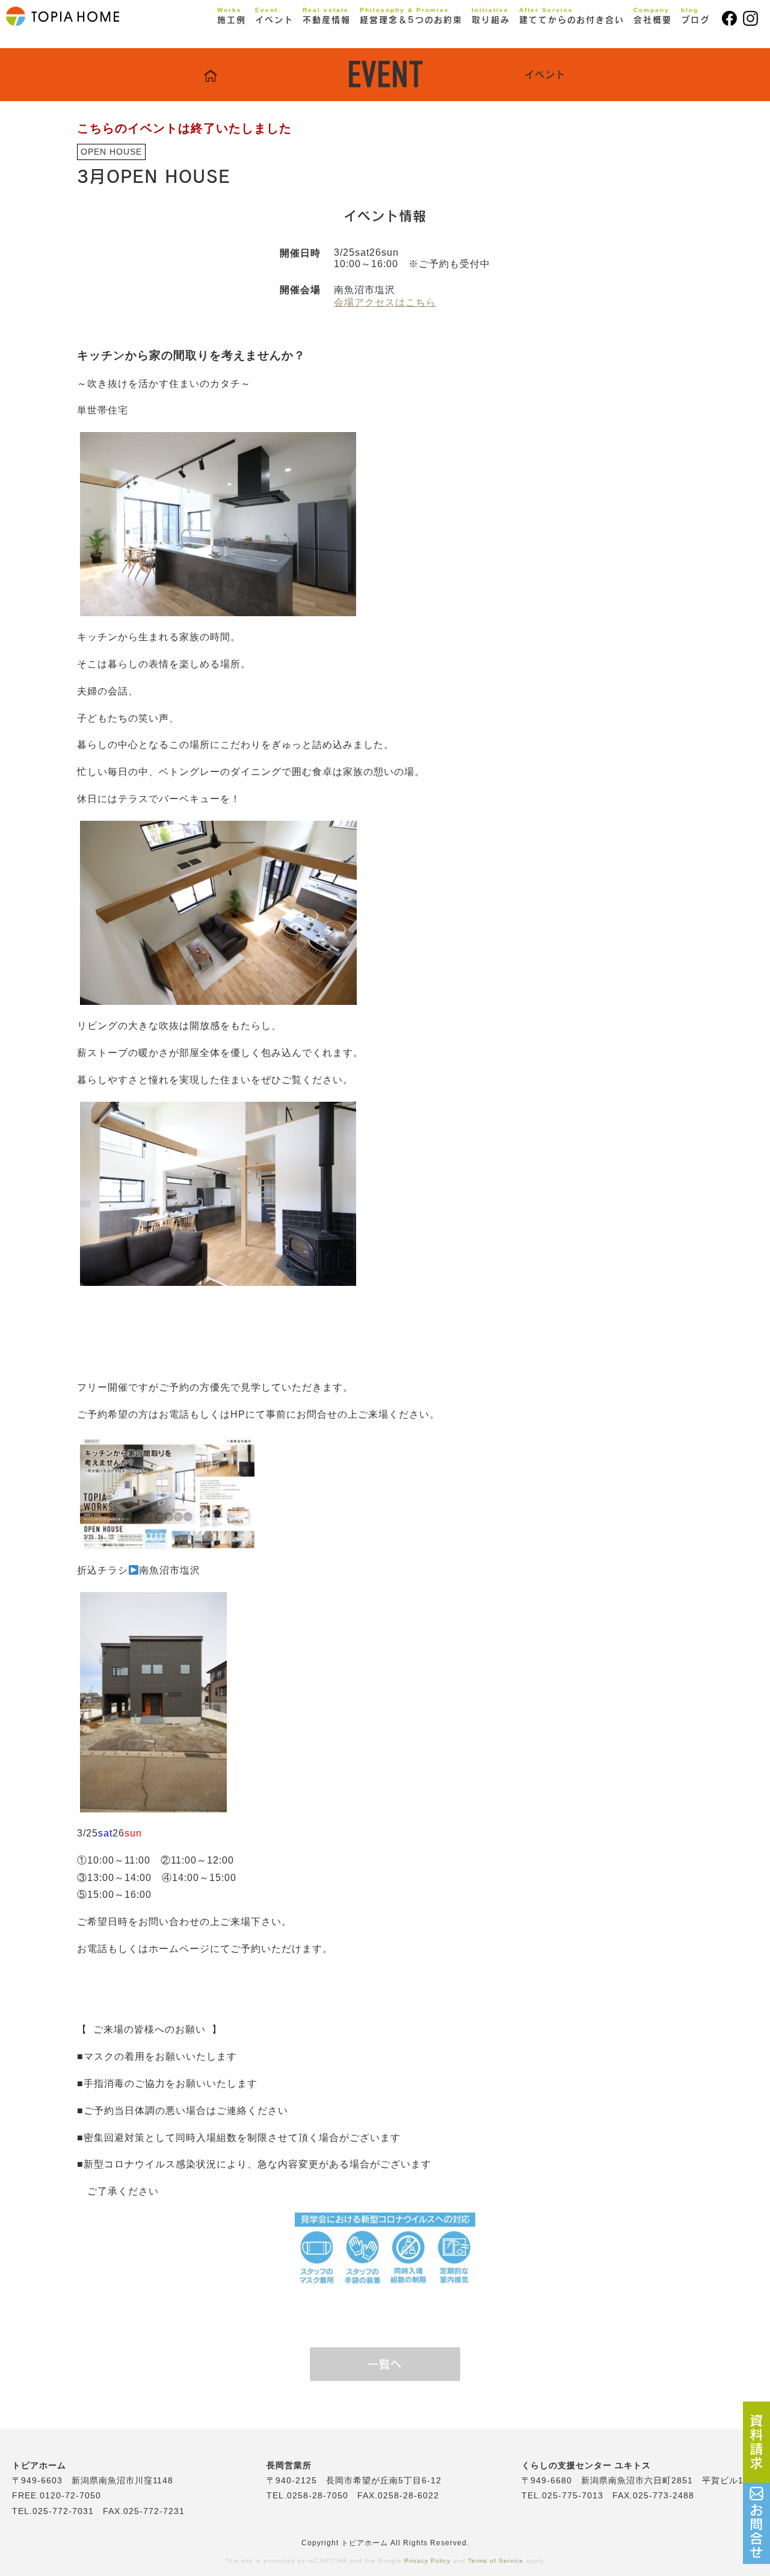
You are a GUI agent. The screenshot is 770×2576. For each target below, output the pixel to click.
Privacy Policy (427, 2561)
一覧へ (385, 2364)
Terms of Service (496, 2561)
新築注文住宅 (258, 40)
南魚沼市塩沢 (170, 1570)
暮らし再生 (253, 58)
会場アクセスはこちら (385, 302)
